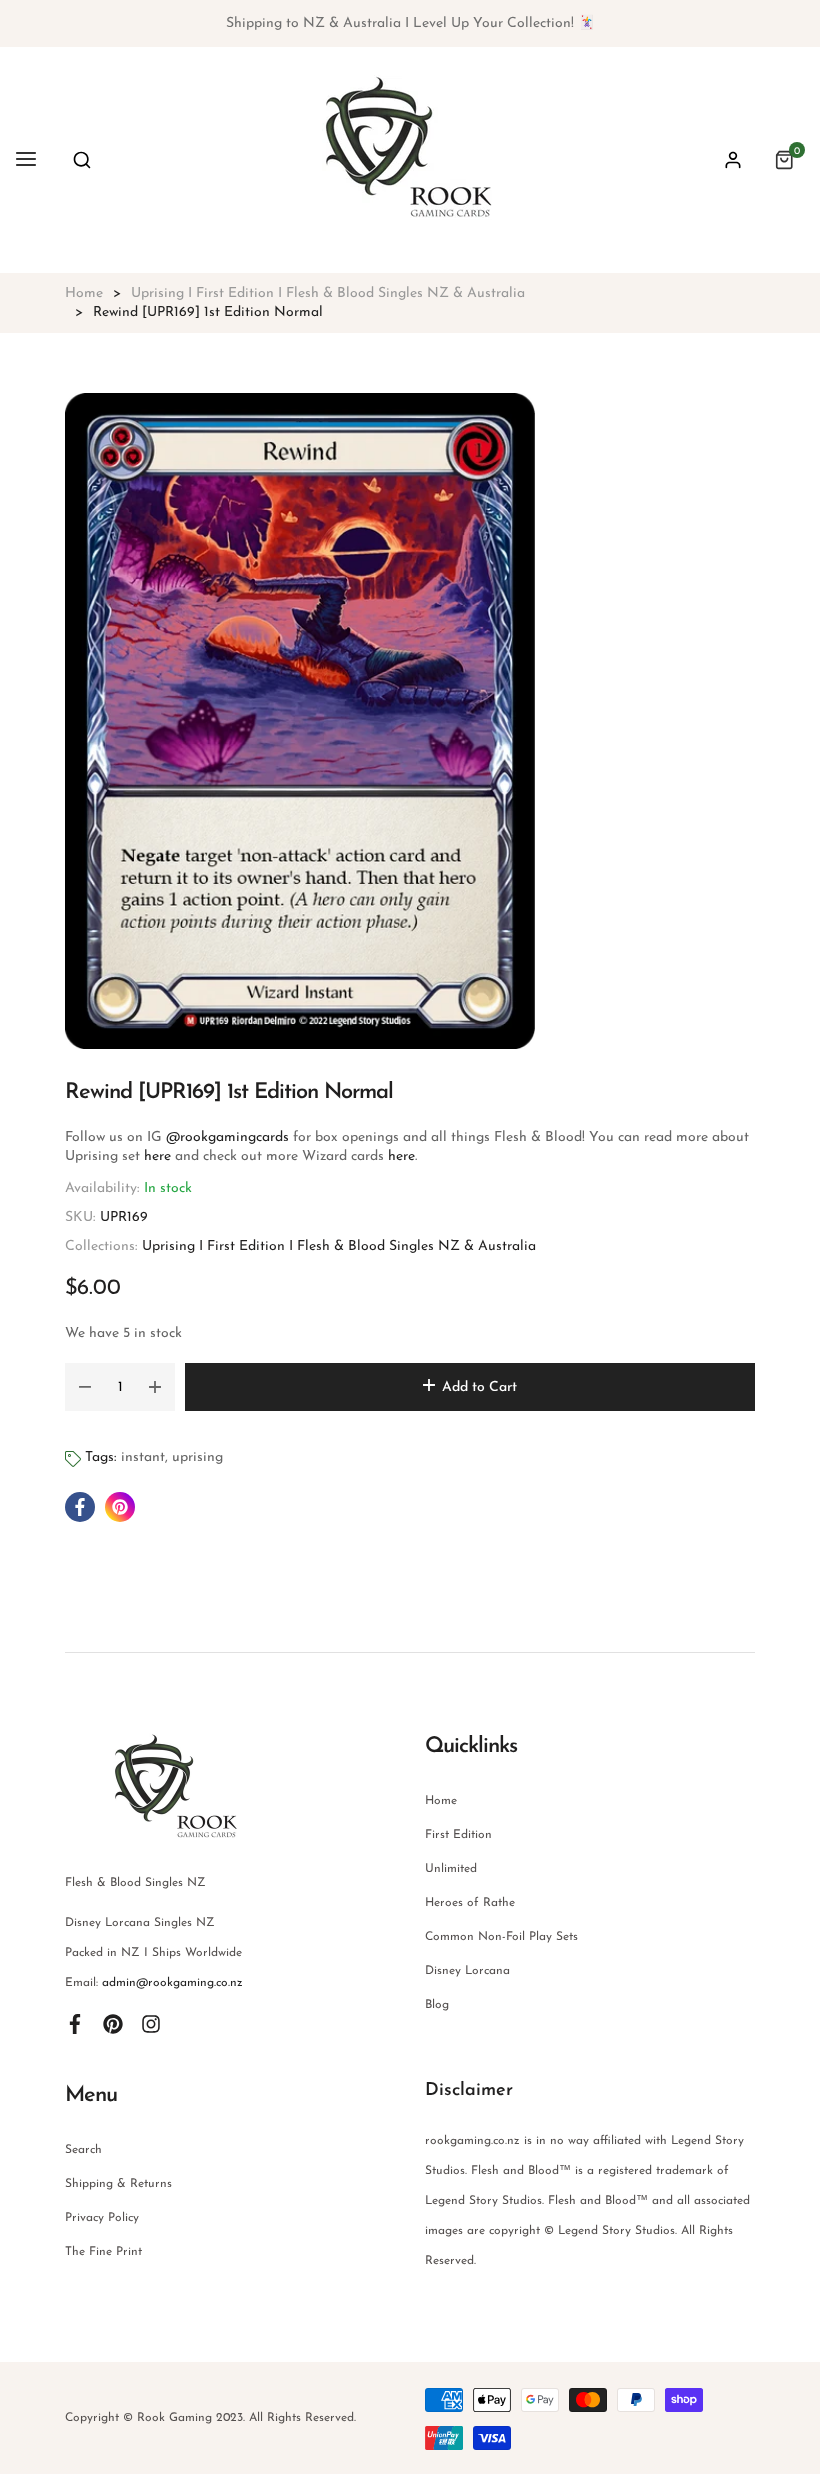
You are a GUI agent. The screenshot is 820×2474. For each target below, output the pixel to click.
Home (441, 1801)
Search (83, 2150)
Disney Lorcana (467, 1971)
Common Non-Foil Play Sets (501, 1937)
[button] (82, 160)
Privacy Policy (102, 2218)
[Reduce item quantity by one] (85, 1387)
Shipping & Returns (118, 2184)
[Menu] (26, 160)
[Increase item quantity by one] (155, 1387)
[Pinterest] (113, 2023)
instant (143, 1457)
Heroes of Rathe (470, 1903)
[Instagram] (151, 2023)
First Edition (458, 1835)
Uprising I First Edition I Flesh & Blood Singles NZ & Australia (339, 1246)
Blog (437, 2005)
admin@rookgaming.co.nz (172, 1983)
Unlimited (451, 1869)
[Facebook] (75, 2023)
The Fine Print (103, 2252)
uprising (197, 1457)
